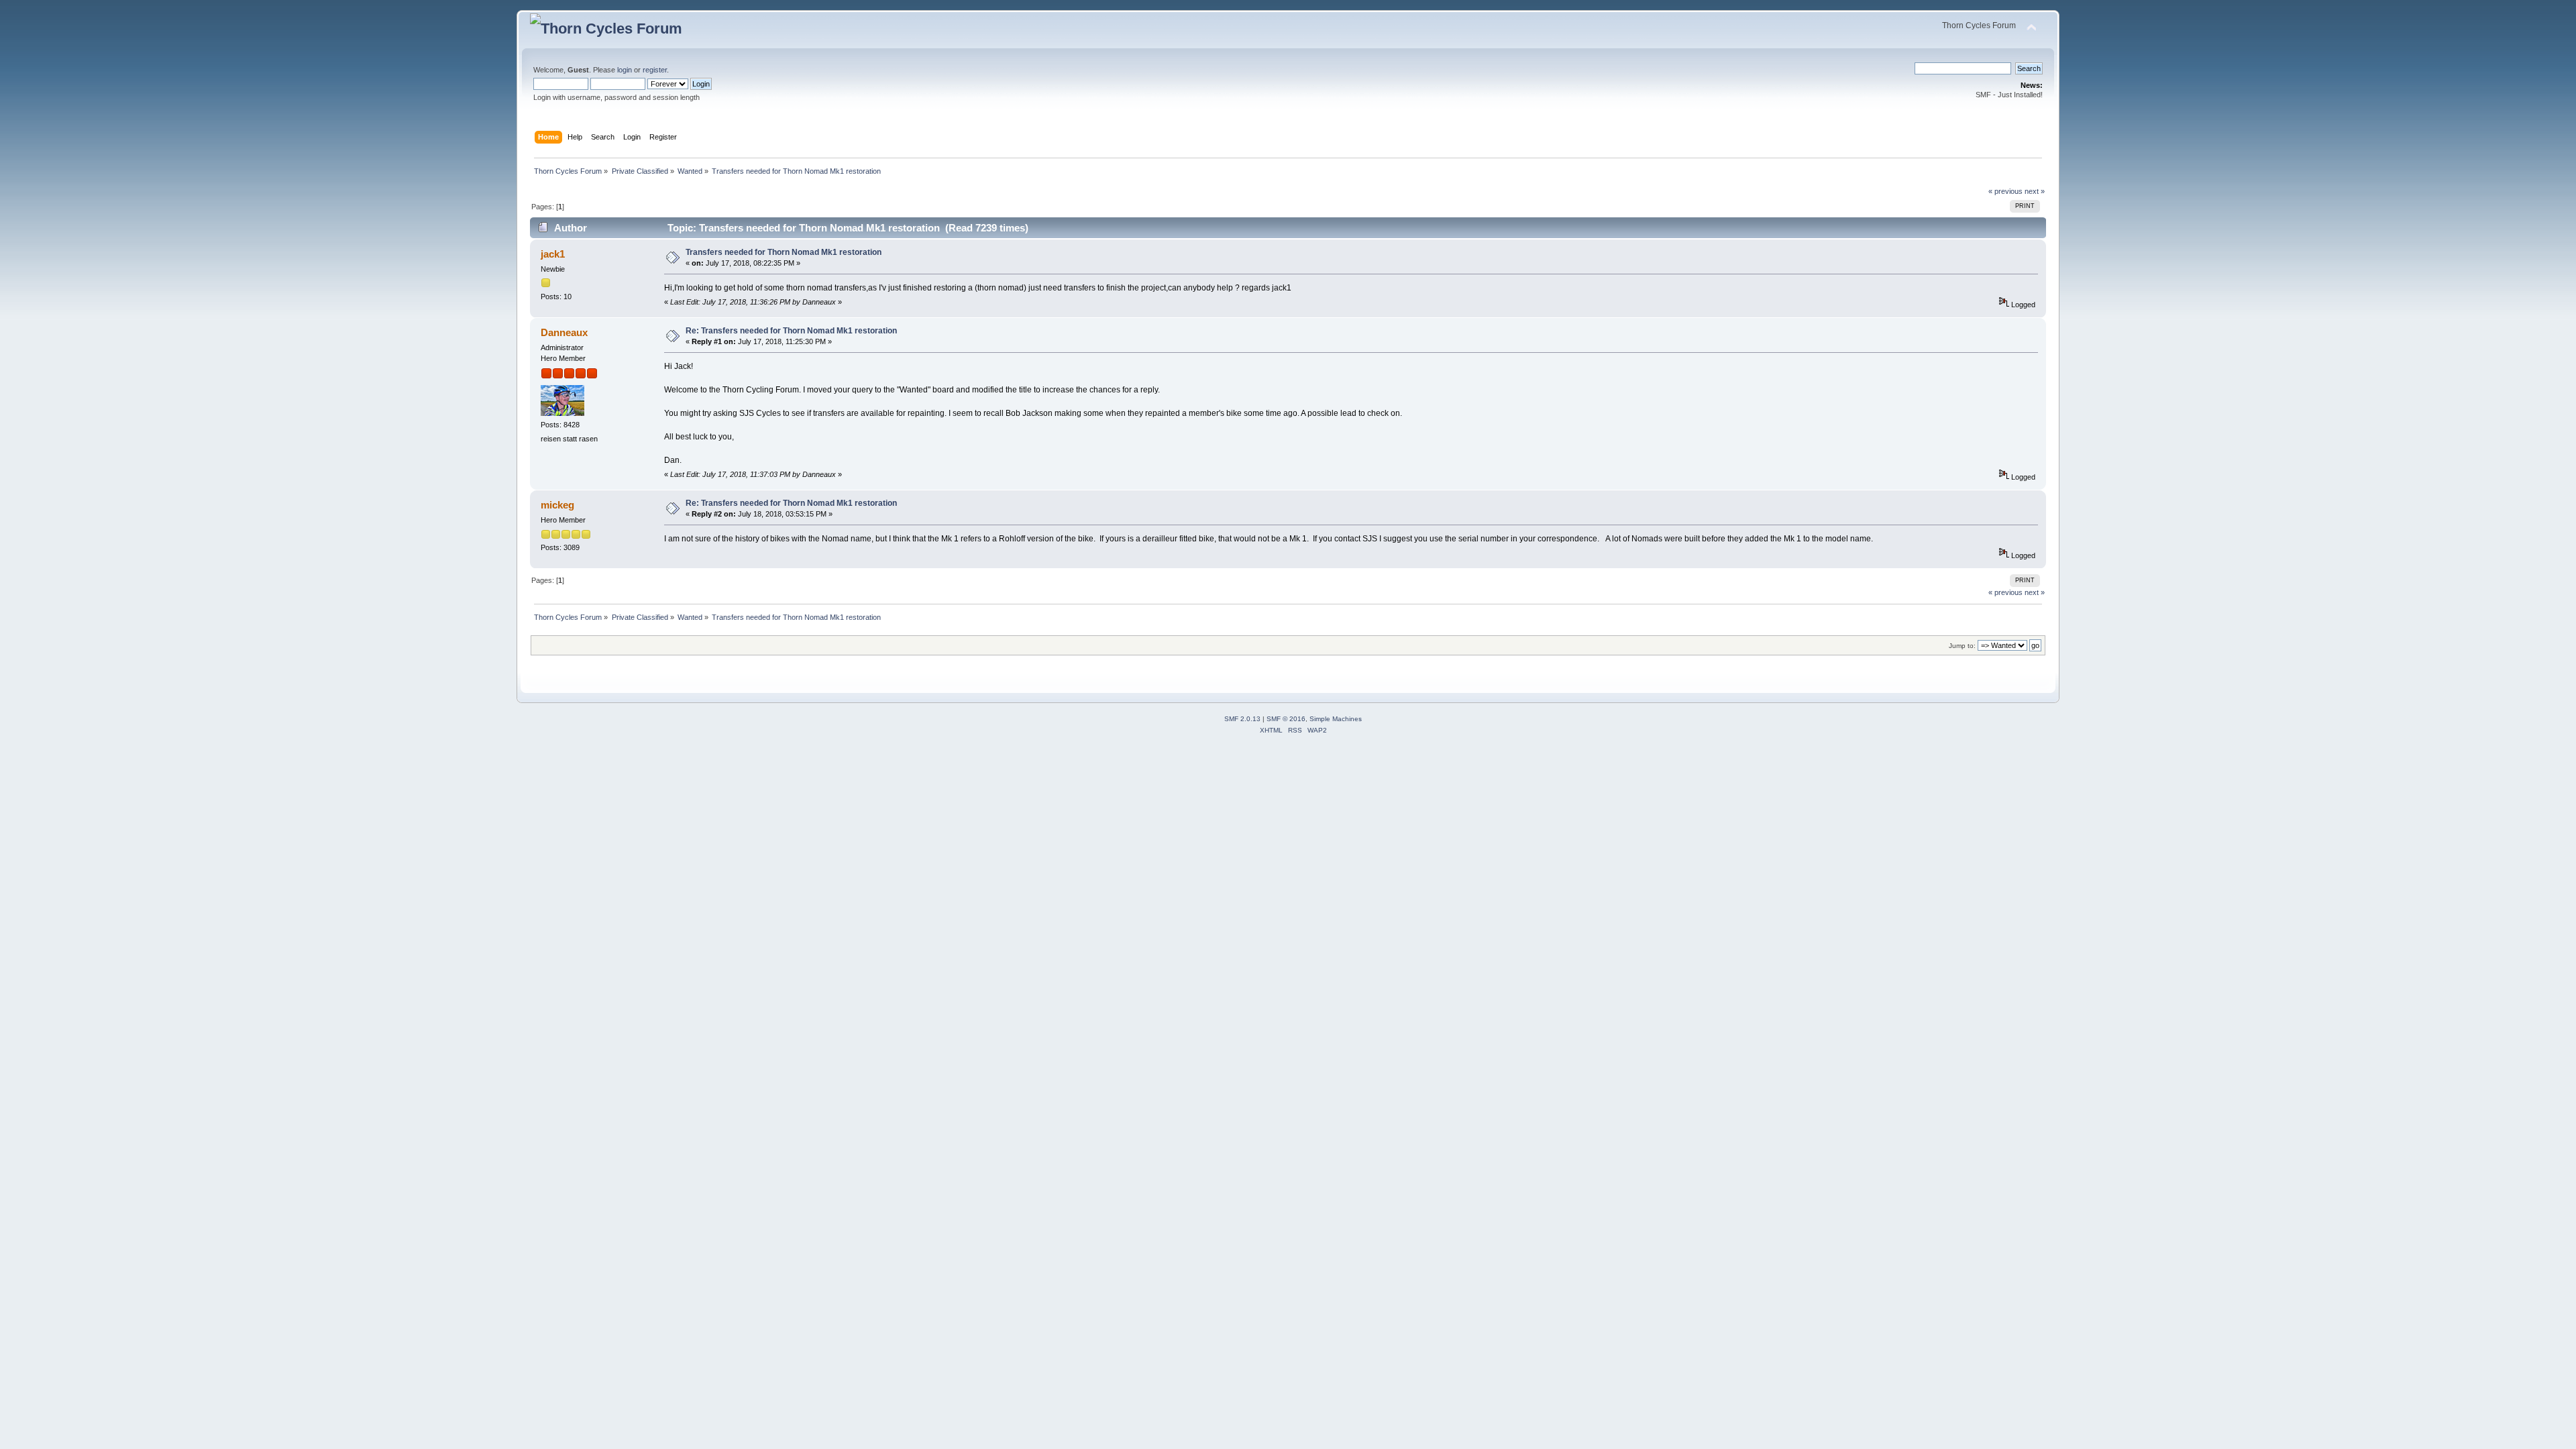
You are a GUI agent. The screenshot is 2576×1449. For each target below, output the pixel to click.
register (655, 70)
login (625, 70)
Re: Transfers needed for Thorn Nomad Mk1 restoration (791, 331)
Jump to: (1962, 646)
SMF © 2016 (1286, 719)
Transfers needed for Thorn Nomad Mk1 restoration (784, 252)
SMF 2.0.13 (1242, 719)
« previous (2005, 191)
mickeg (557, 505)
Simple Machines (1336, 719)
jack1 (553, 254)
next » (2035, 191)
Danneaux (564, 332)
